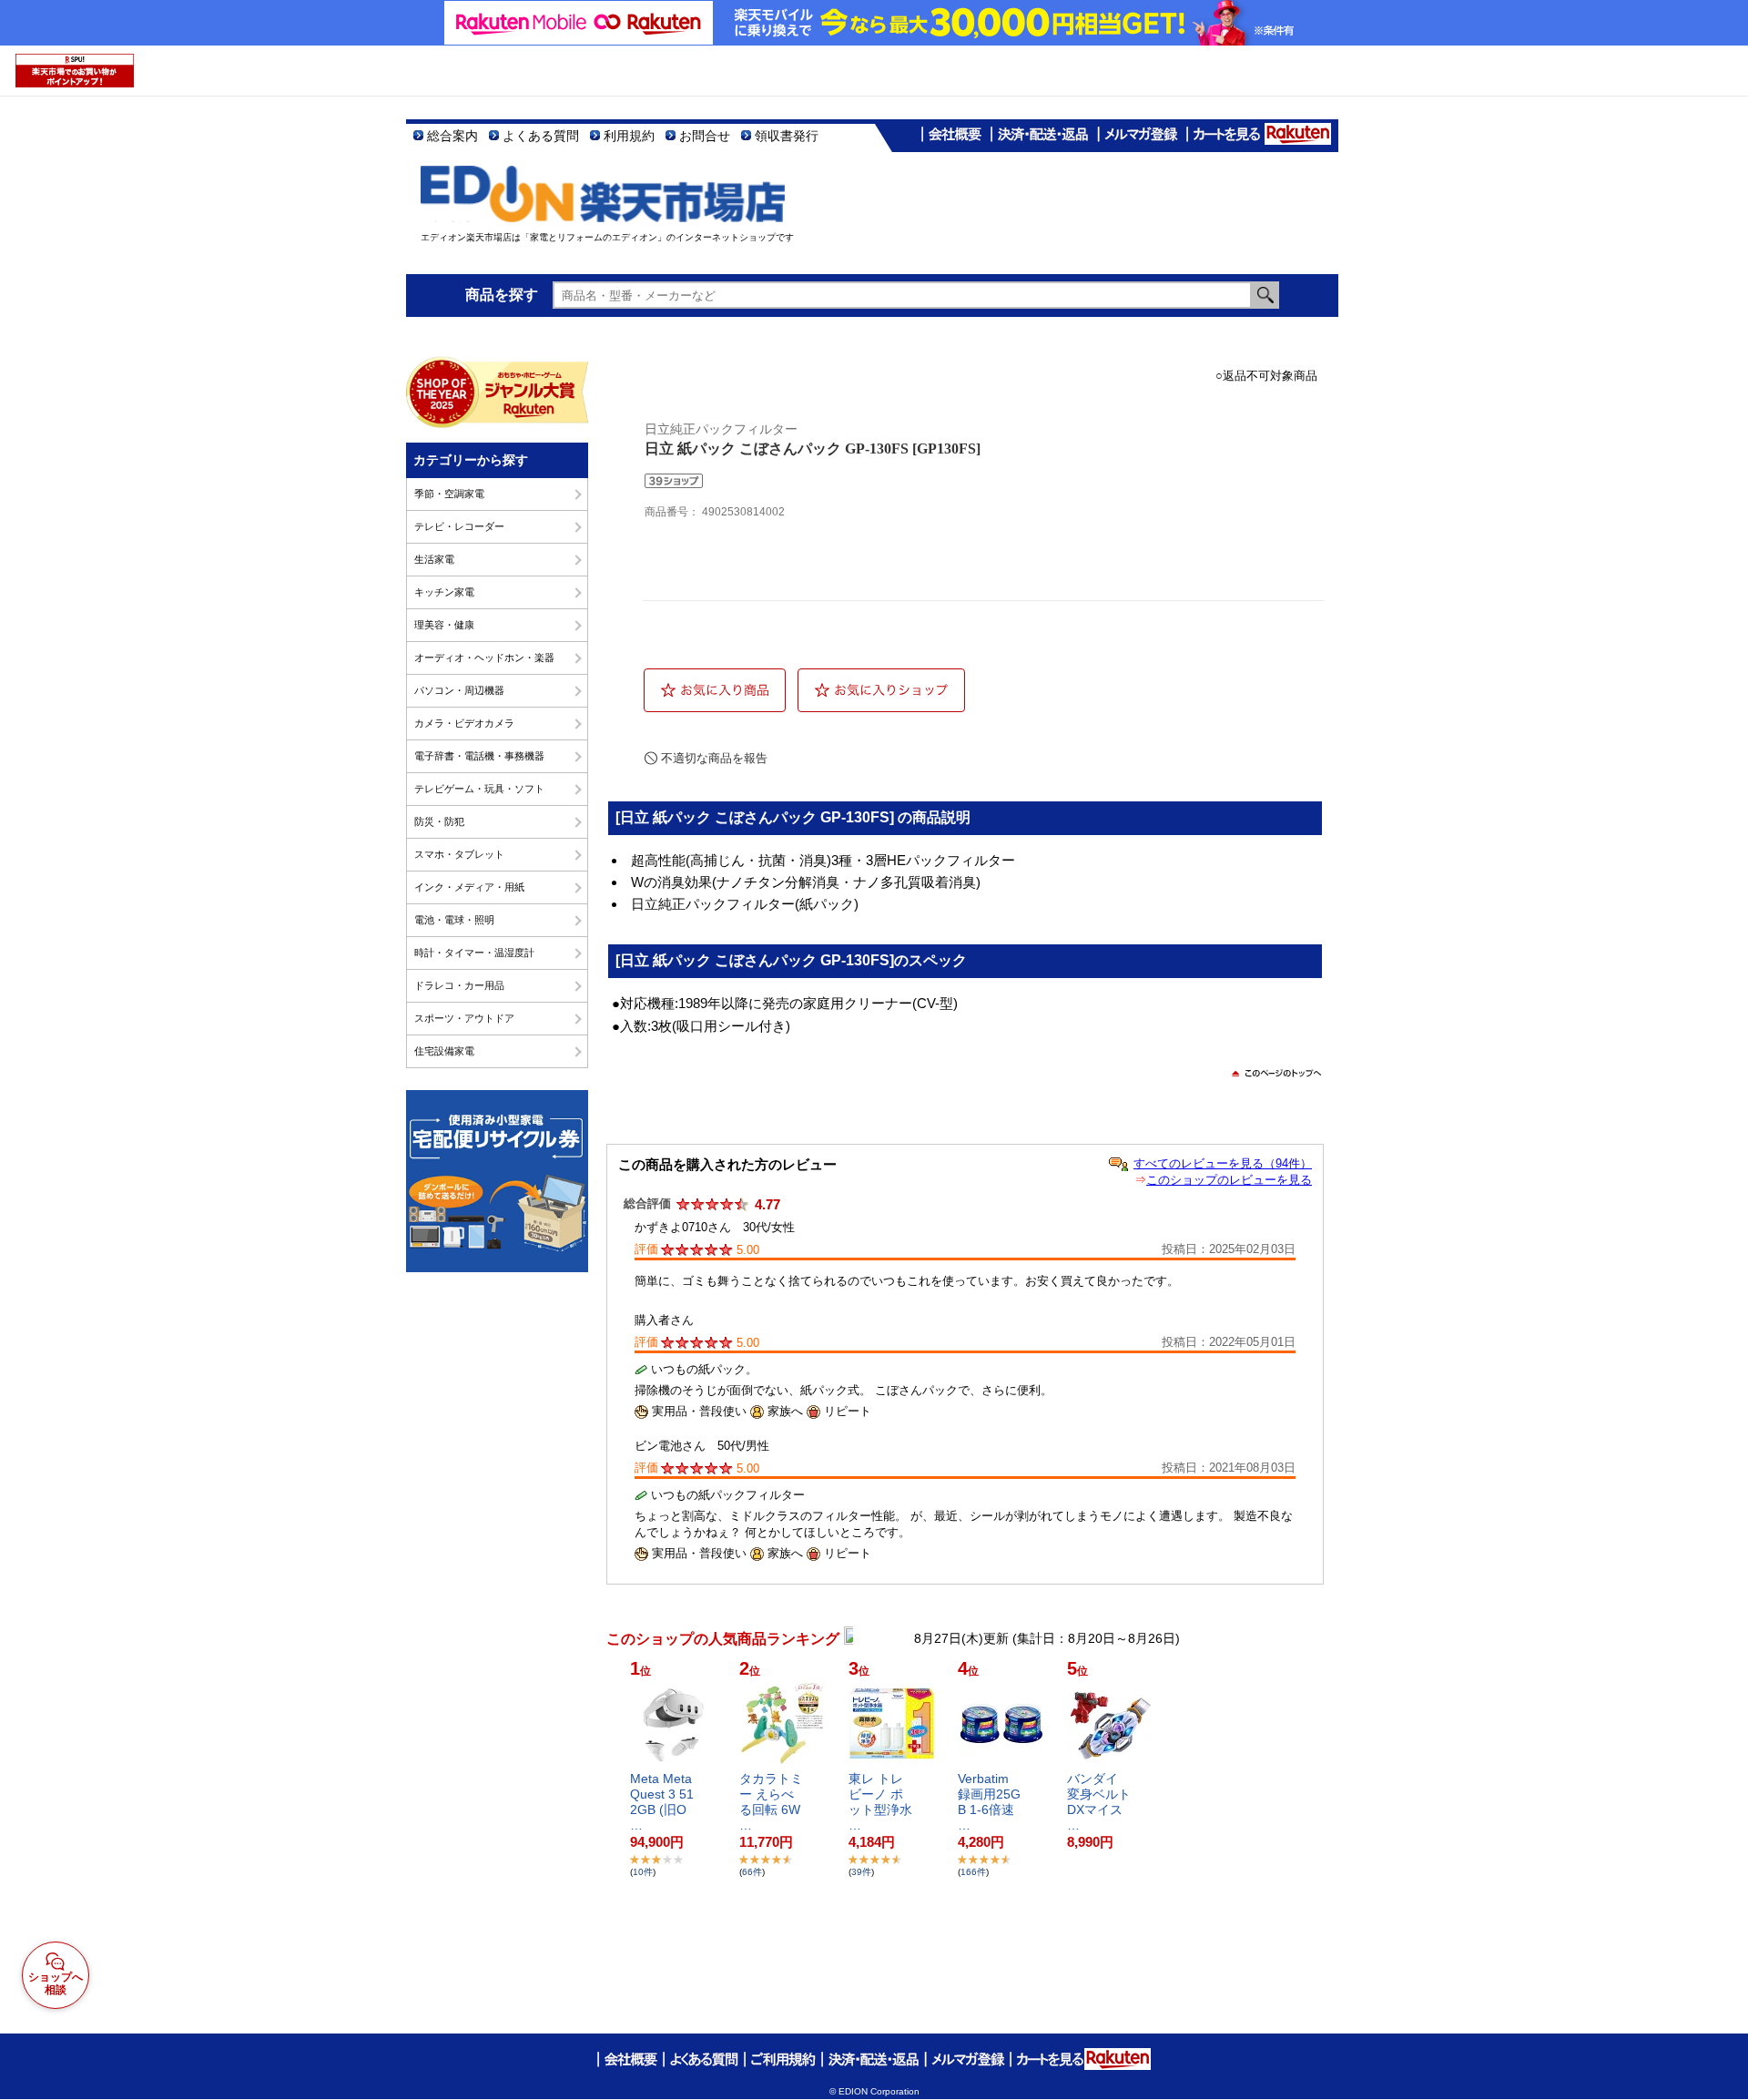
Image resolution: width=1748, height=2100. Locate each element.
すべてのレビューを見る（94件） (1223, 1163)
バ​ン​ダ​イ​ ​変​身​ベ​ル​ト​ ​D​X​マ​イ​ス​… (1099, 1801)
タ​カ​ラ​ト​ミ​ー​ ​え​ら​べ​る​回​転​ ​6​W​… (771, 1801)
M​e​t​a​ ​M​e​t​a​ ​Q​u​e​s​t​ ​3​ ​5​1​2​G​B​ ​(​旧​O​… (663, 1801)
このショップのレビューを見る (1229, 1180)
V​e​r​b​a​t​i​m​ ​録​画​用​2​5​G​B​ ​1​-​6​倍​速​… (989, 1801)
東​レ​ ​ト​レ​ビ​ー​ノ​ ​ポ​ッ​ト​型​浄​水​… (880, 1801)
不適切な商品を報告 (714, 758)
